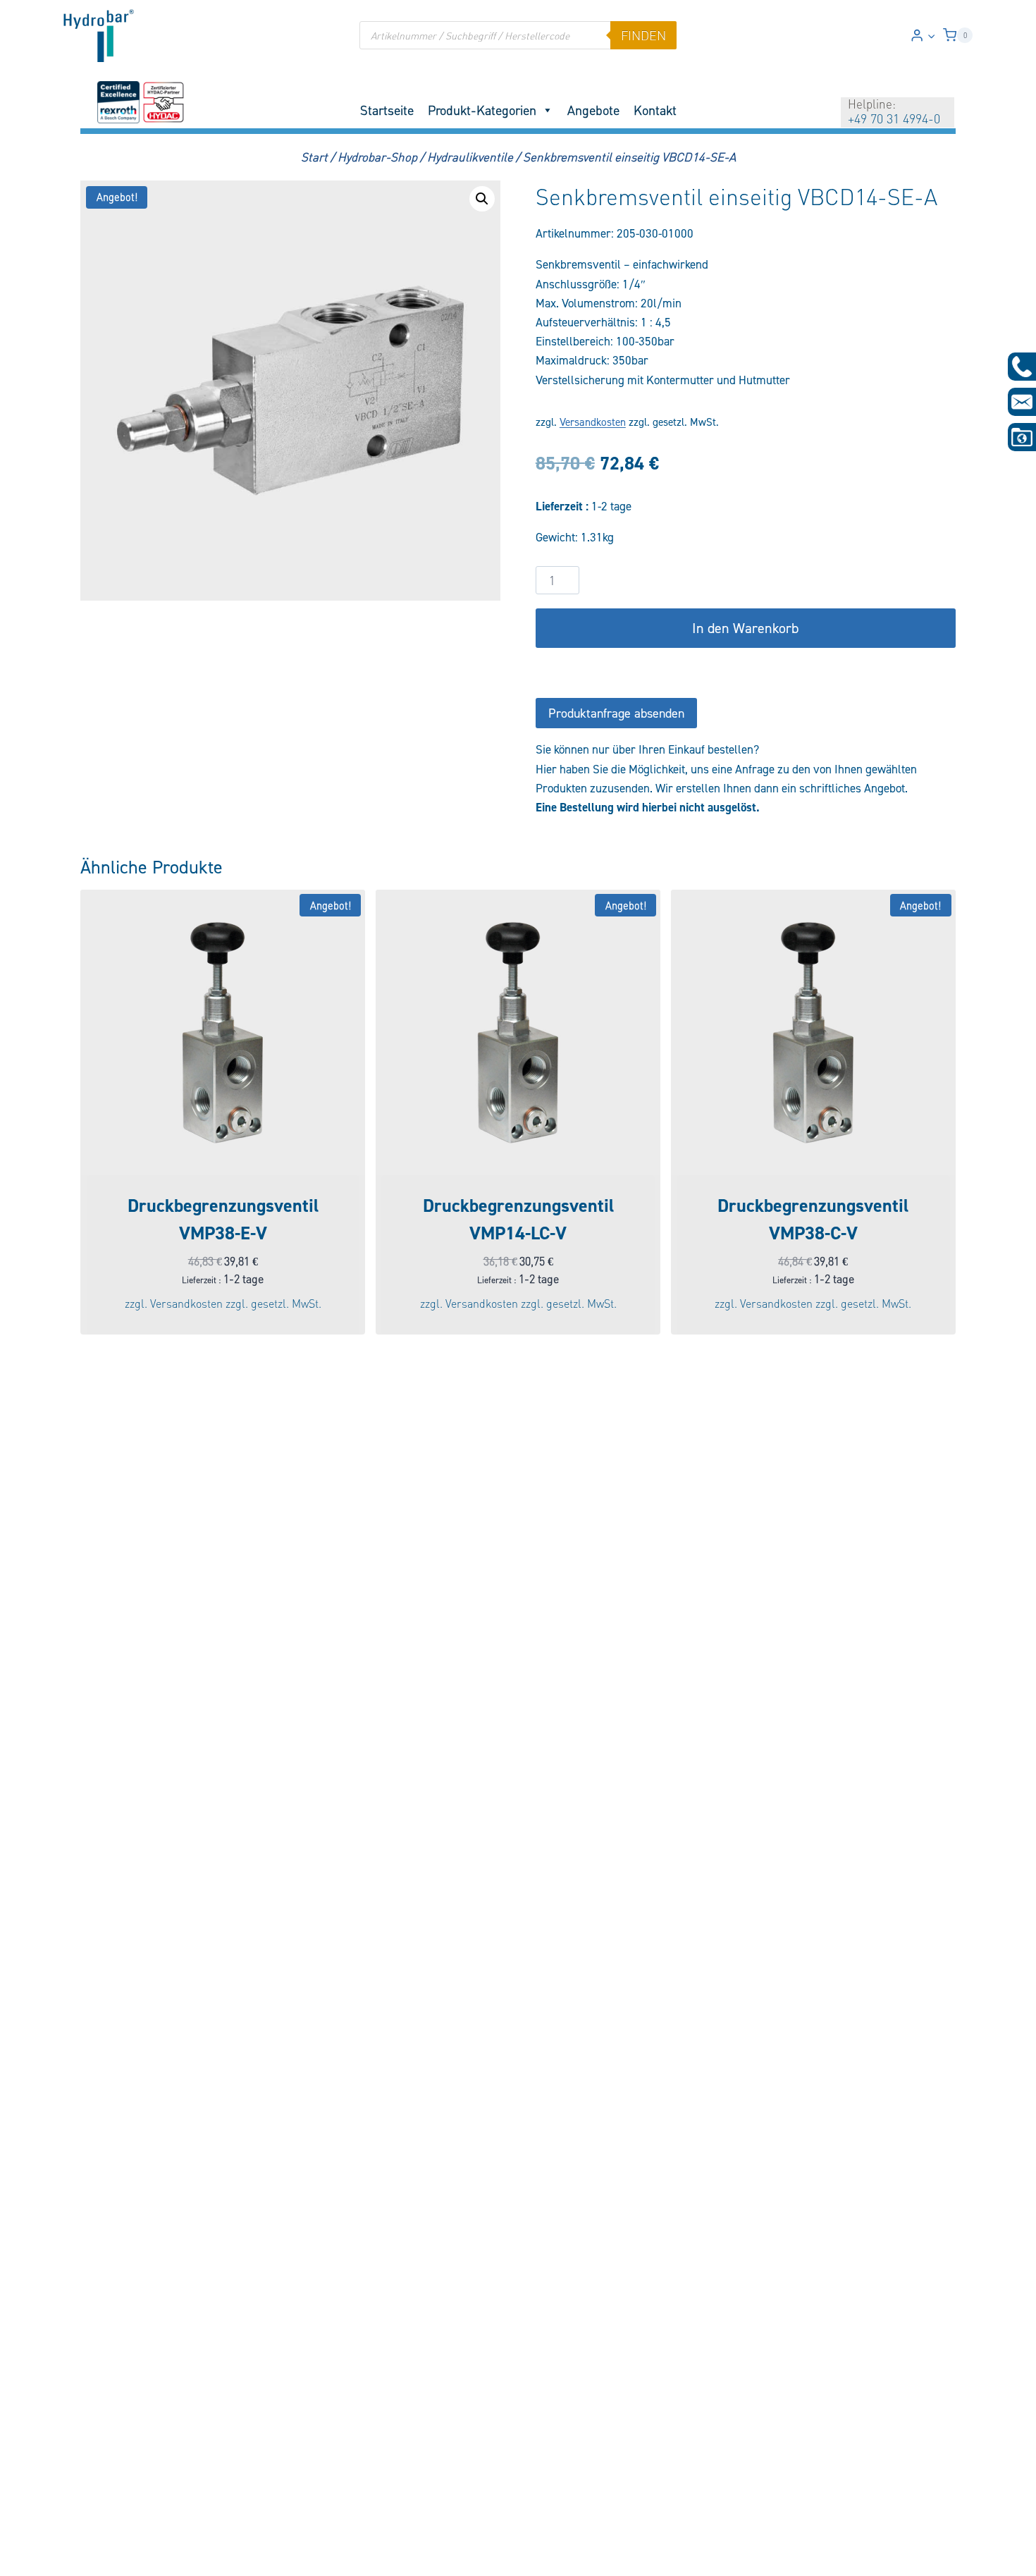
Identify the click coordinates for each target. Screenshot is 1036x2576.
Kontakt (655, 110)
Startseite (387, 110)
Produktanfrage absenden (616, 713)
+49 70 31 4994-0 (894, 118)
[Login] (923, 36)
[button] (931, 35)
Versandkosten (593, 422)
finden (643, 35)
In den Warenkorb (745, 628)
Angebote (593, 110)
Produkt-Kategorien (482, 110)
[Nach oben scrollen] (34, 2556)
